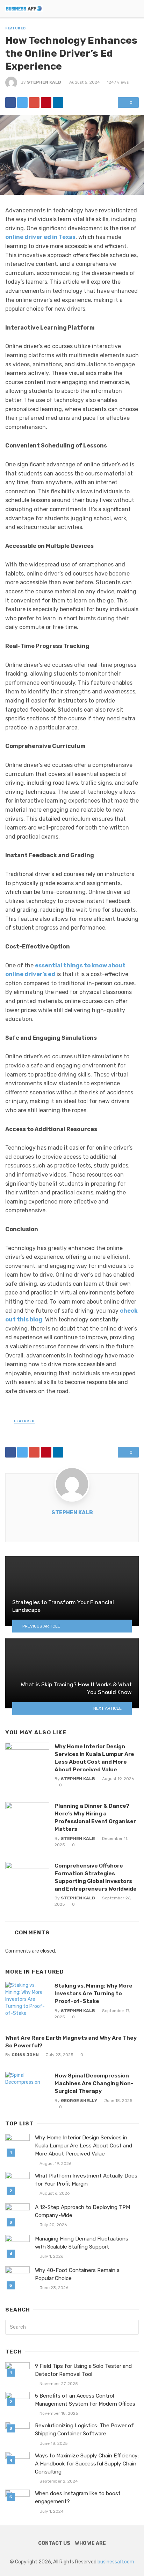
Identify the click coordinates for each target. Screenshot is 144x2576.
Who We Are (91, 2543)
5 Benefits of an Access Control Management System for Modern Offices (85, 2400)
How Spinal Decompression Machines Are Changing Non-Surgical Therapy (94, 2083)
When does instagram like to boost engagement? (78, 2497)
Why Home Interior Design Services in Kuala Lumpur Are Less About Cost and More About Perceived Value (94, 1758)
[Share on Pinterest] (46, 103)
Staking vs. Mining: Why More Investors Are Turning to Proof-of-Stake (93, 1993)
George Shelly (79, 2101)
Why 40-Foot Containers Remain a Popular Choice (77, 2274)
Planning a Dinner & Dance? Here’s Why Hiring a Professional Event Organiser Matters (95, 1817)
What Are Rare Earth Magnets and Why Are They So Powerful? (71, 2042)
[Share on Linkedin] (58, 103)
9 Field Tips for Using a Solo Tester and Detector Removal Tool (83, 2370)
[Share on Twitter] (22, 103)
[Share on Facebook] (10, 103)
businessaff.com (116, 2562)
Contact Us (54, 2543)
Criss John (25, 2055)
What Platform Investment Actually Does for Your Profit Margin (86, 2180)
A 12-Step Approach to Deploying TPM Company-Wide (82, 2211)
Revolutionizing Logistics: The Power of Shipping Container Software (84, 2430)
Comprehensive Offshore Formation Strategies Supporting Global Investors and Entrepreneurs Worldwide (96, 1877)
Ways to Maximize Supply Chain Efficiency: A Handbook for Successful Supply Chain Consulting (87, 2464)
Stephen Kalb (44, 82)
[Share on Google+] (34, 103)
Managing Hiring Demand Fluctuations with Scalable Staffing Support (82, 2243)
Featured (16, 28)
